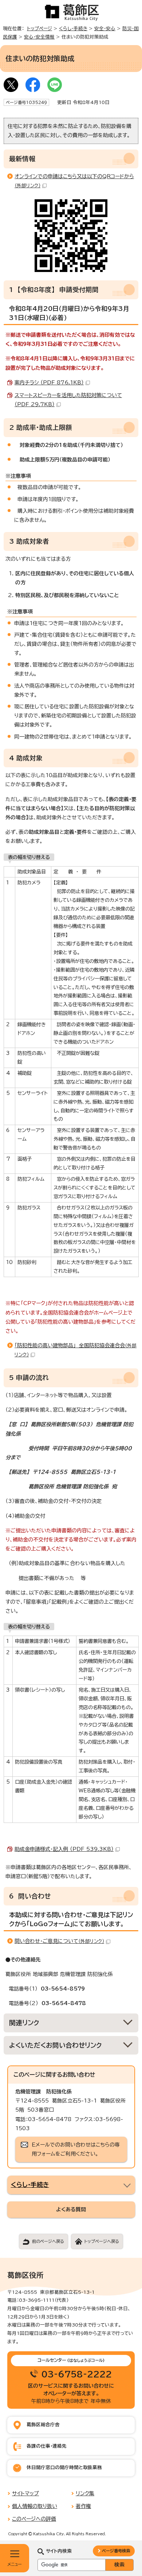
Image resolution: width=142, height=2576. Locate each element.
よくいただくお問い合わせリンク (56, 2045)
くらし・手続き (73, 29)
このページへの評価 (34, 2519)
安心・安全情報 (39, 37)
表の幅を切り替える (29, 857)
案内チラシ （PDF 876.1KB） (49, 383)
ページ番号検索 (116, 2551)
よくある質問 (71, 2209)
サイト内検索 (59, 2551)
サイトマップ (25, 2493)
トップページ (40, 29)
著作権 (83, 2506)
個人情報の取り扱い (35, 2506)
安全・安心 (105, 29)
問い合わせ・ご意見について (59, 1941)
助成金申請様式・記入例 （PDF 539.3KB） (64, 1849)
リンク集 (85, 2493)
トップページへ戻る (102, 2241)
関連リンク (24, 2023)
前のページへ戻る (48, 2241)
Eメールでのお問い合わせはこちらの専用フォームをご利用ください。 (76, 2149)
